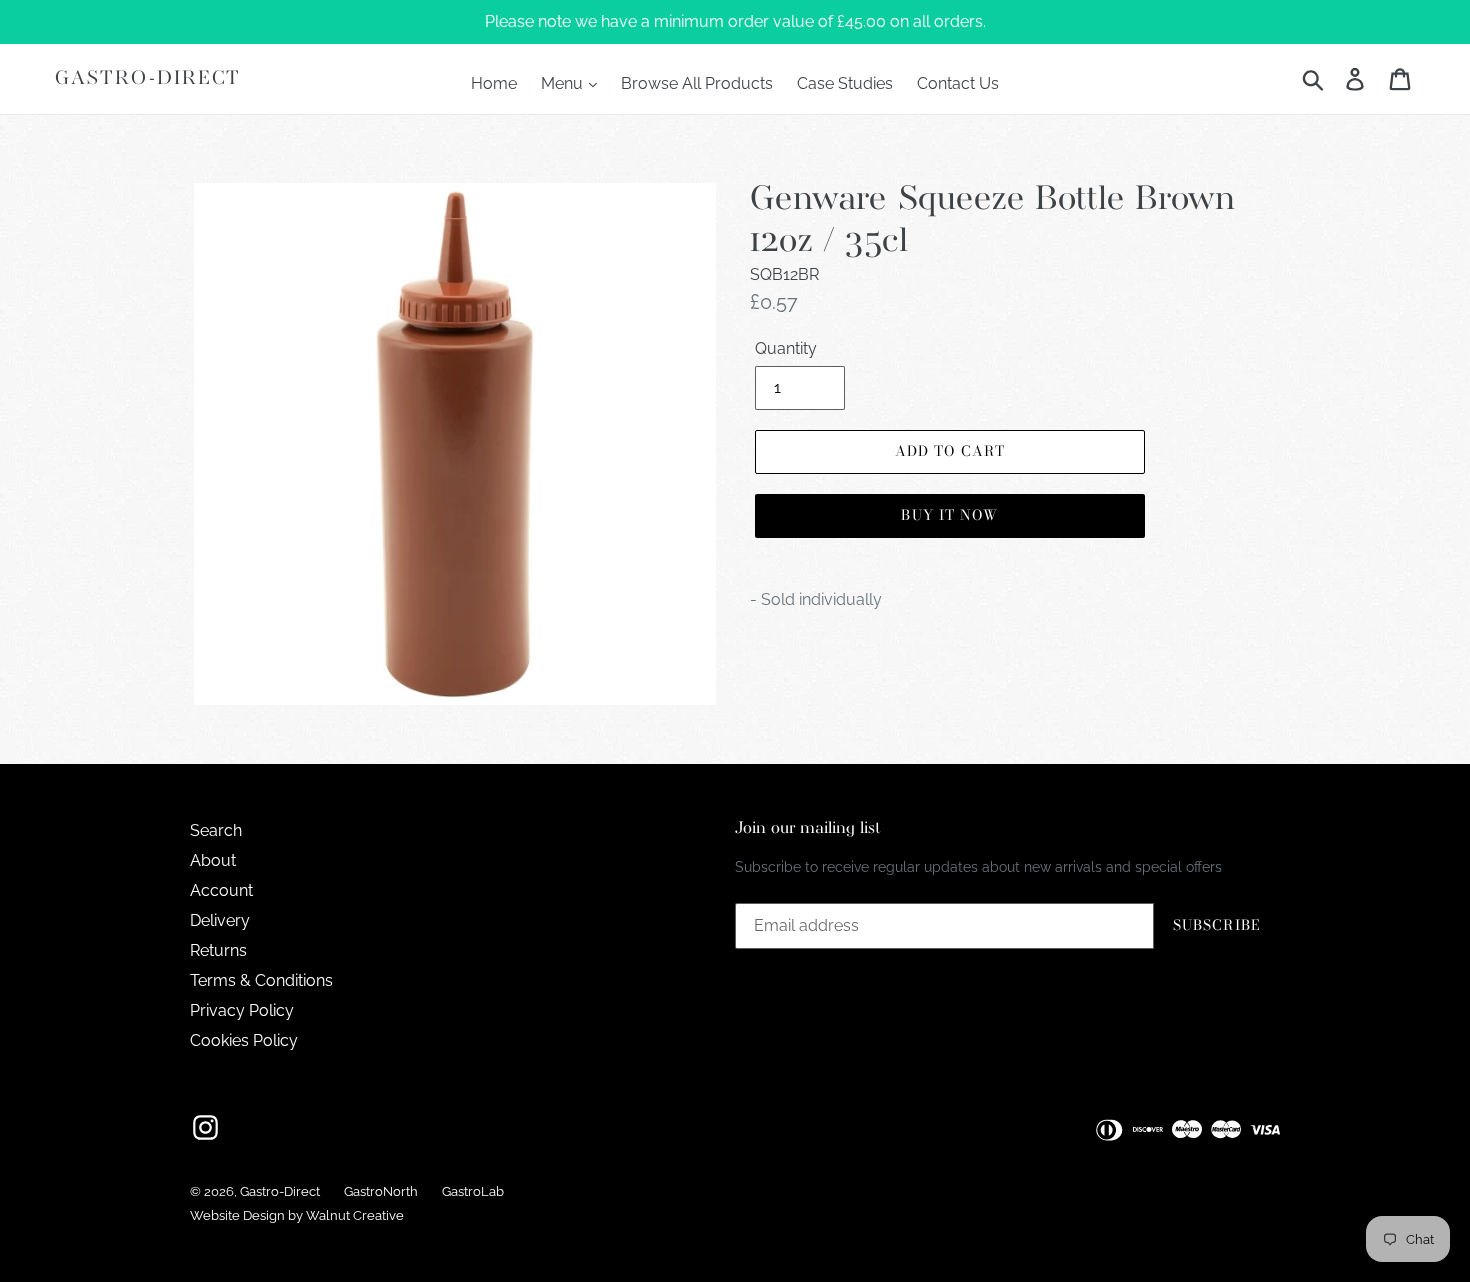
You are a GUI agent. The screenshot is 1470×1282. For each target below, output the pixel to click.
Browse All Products (697, 83)
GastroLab (473, 1191)
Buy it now (949, 515)
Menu (564, 83)
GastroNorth (381, 1191)
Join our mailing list (808, 828)
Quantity (786, 348)
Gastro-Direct (148, 78)
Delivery (220, 920)
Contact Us (958, 83)
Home (494, 83)
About (213, 860)
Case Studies (845, 83)
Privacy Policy (242, 1010)
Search (216, 830)
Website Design (237, 1215)
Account (221, 890)
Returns (218, 950)
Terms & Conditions (261, 980)
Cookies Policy (244, 1040)
